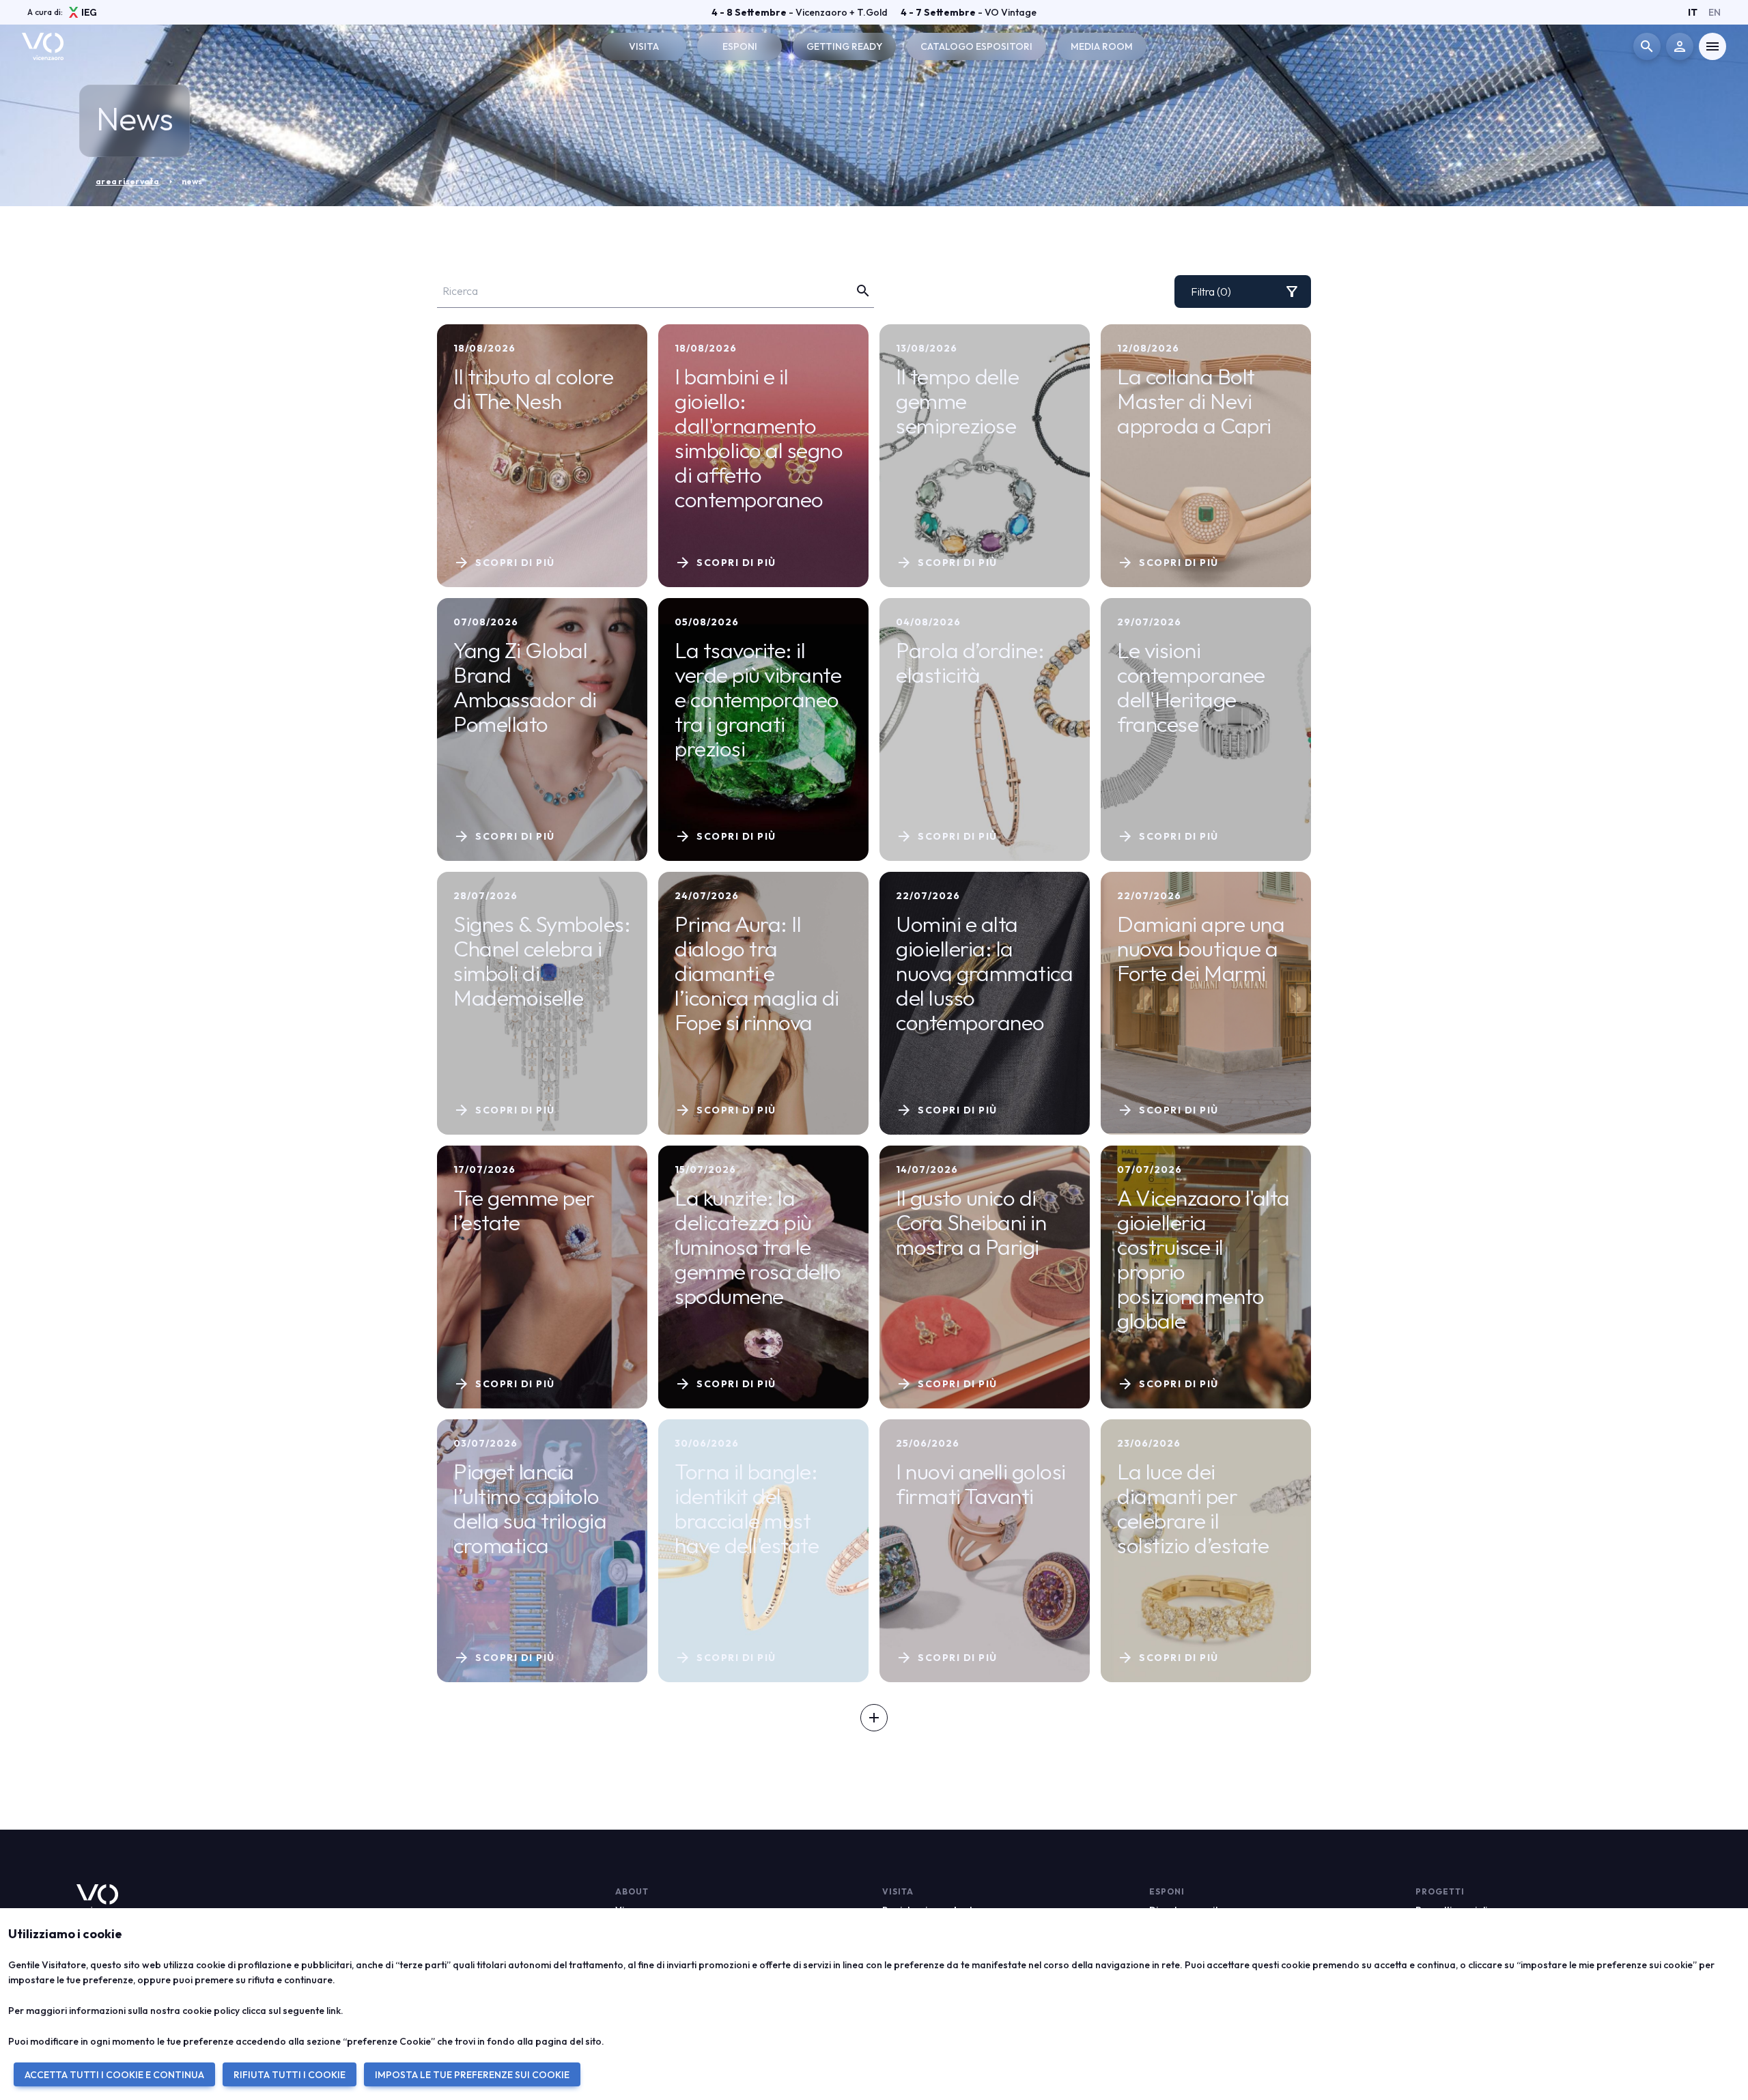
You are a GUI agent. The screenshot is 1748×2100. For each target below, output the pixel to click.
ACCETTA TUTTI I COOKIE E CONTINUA (114, 2075)
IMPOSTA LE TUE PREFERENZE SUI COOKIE (472, 2075)
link (334, 2011)
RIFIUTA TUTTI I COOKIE (290, 2075)
